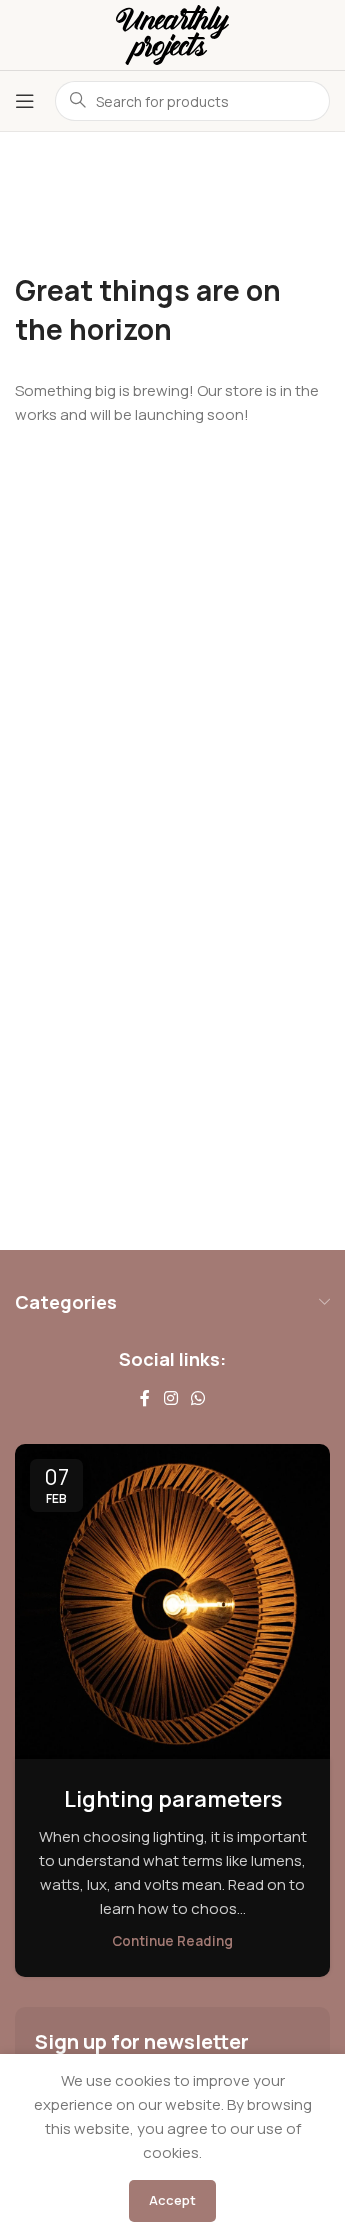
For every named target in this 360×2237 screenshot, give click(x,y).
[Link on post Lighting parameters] (172, 1601)
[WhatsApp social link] (198, 1398)
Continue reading (172, 1941)
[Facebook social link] (145, 1398)
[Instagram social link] (170, 1398)
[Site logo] (172, 33)
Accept (172, 2200)
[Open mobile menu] (25, 101)
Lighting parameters (173, 1799)
